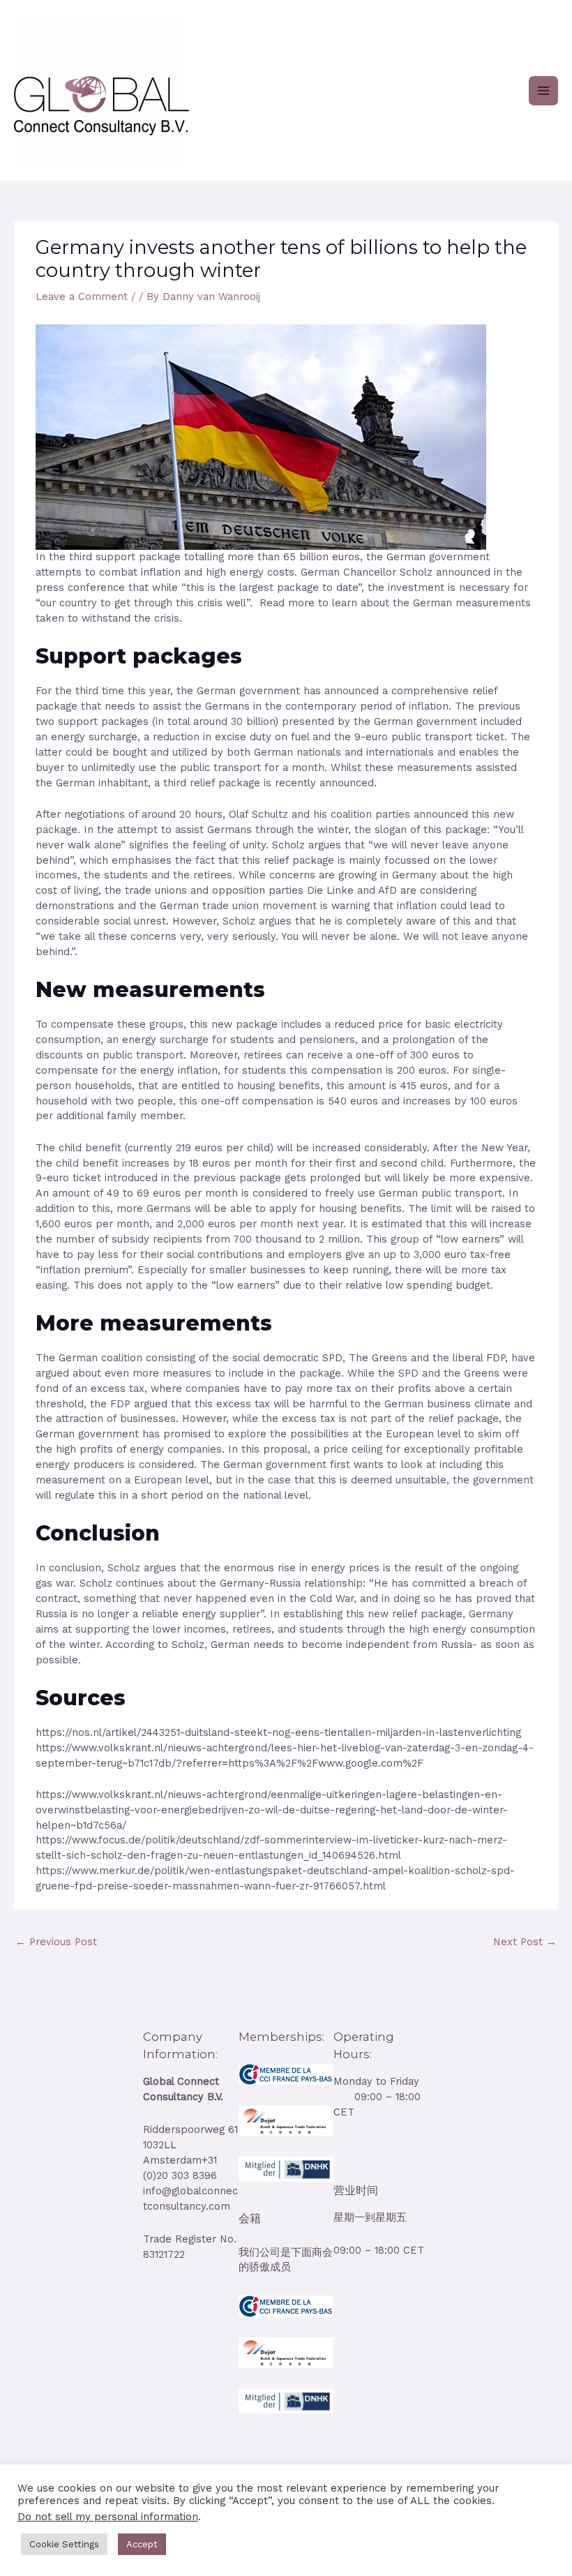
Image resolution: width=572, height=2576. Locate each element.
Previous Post (56, 1942)
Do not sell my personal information (108, 2517)
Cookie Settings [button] (64, 2544)
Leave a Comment (82, 297)
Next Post (525, 1942)
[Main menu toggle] (543, 91)
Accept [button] (142, 2544)
